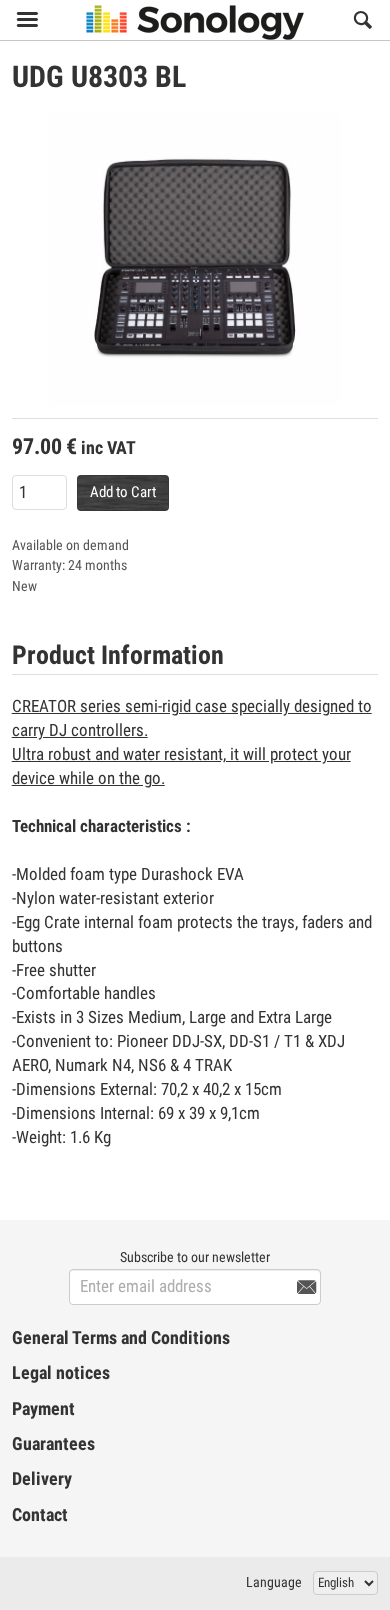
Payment (43, 1409)
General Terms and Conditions (121, 1338)
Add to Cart (123, 492)
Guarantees (53, 1444)
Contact (40, 1515)
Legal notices (61, 1373)
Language (274, 1582)
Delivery (42, 1479)
